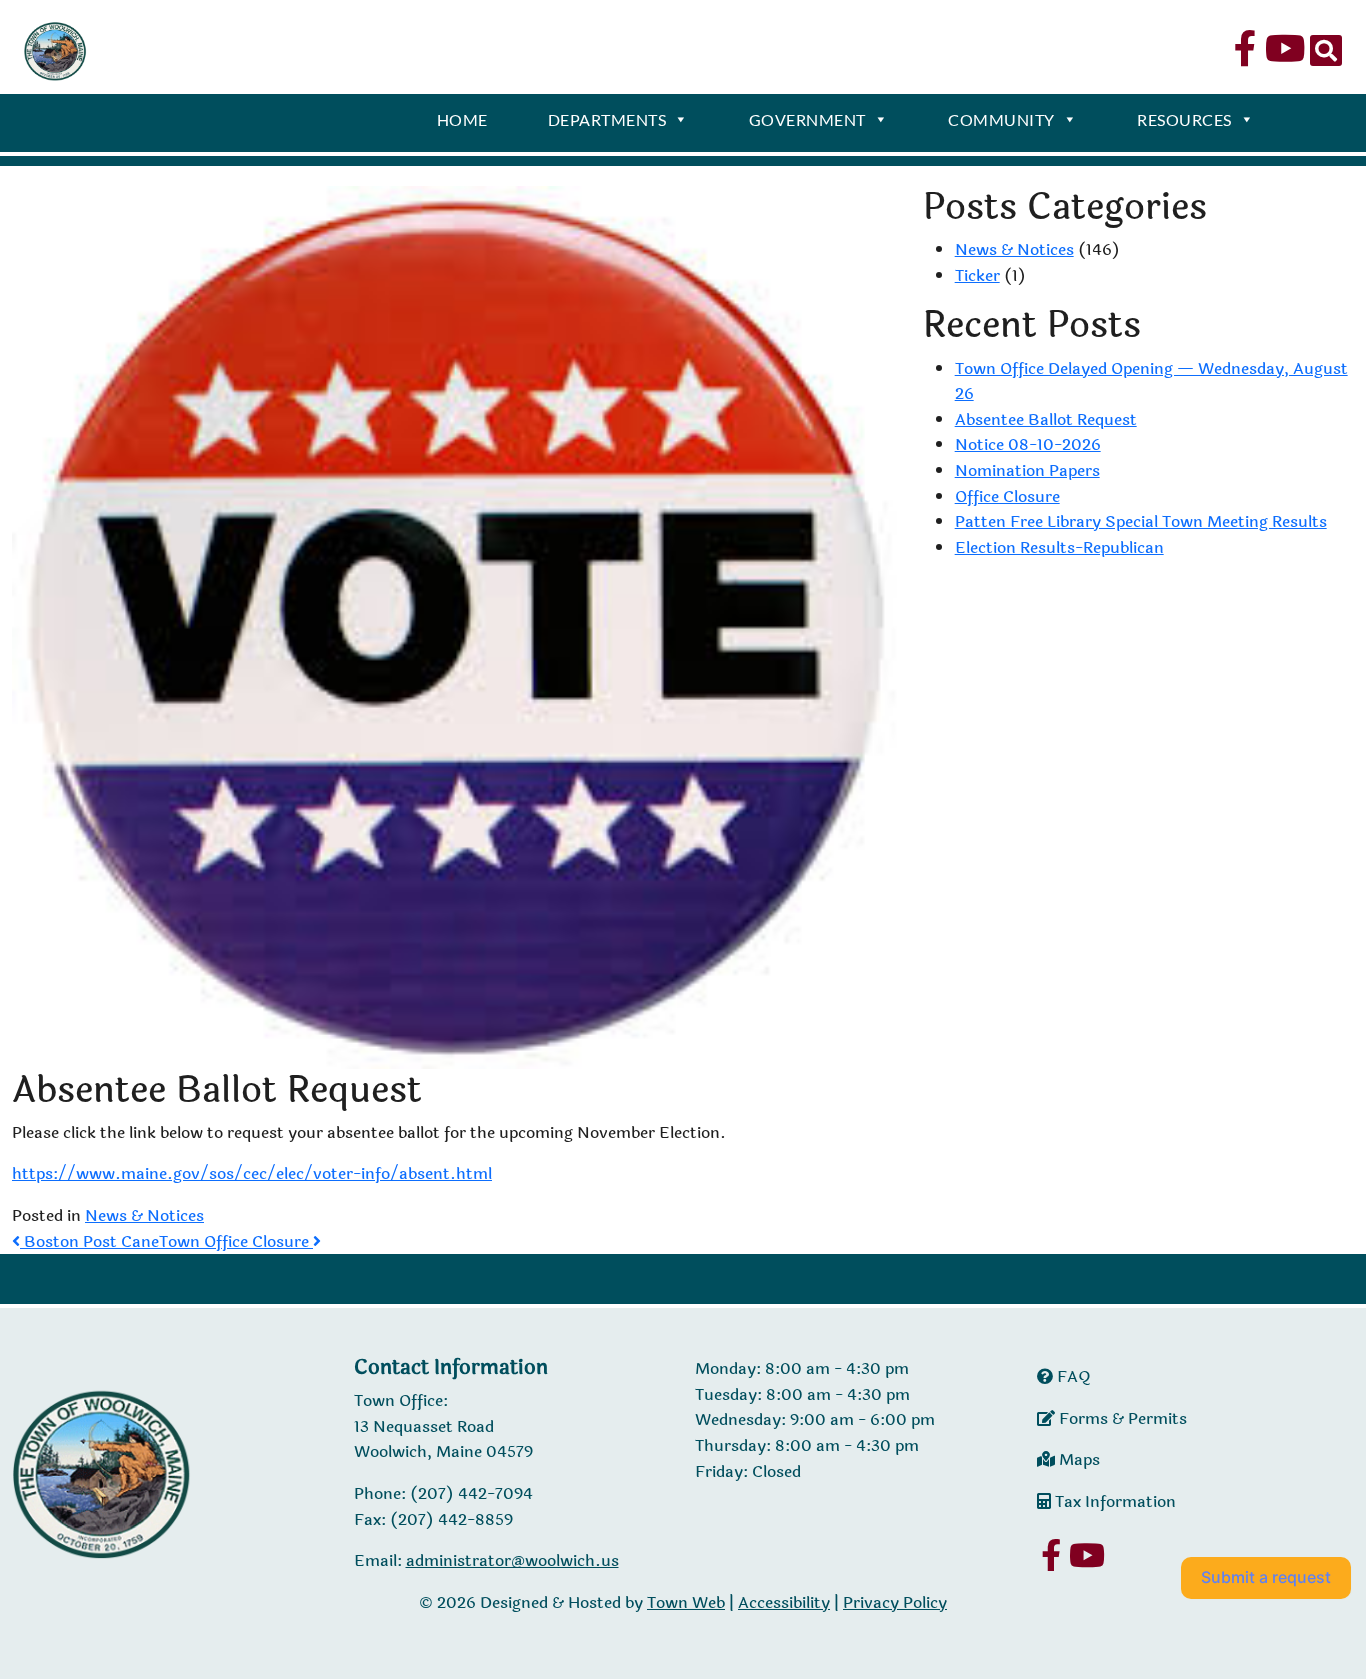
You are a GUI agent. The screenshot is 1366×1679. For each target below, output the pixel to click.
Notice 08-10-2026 (1028, 444)
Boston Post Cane (89, 1241)
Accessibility (784, 1602)
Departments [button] (607, 119)
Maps (1077, 1459)
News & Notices (144, 1215)
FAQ (1072, 1376)
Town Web (686, 1602)
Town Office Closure (236, 1241)
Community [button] (1001, 119)
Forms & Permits (1121, 1418)
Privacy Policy (895, 1602)
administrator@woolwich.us (512, 1560)
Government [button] (807, 119)
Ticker (977, 275)
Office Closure (1007, 496)
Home (462, 119)
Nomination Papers (1027, 470)
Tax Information (1113, 1501)
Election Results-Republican (1059, 547)
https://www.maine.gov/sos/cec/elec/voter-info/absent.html (252, 1173)
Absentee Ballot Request (1046, 419)
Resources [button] (1184, 119)
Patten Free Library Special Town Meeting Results (1141, 521)
